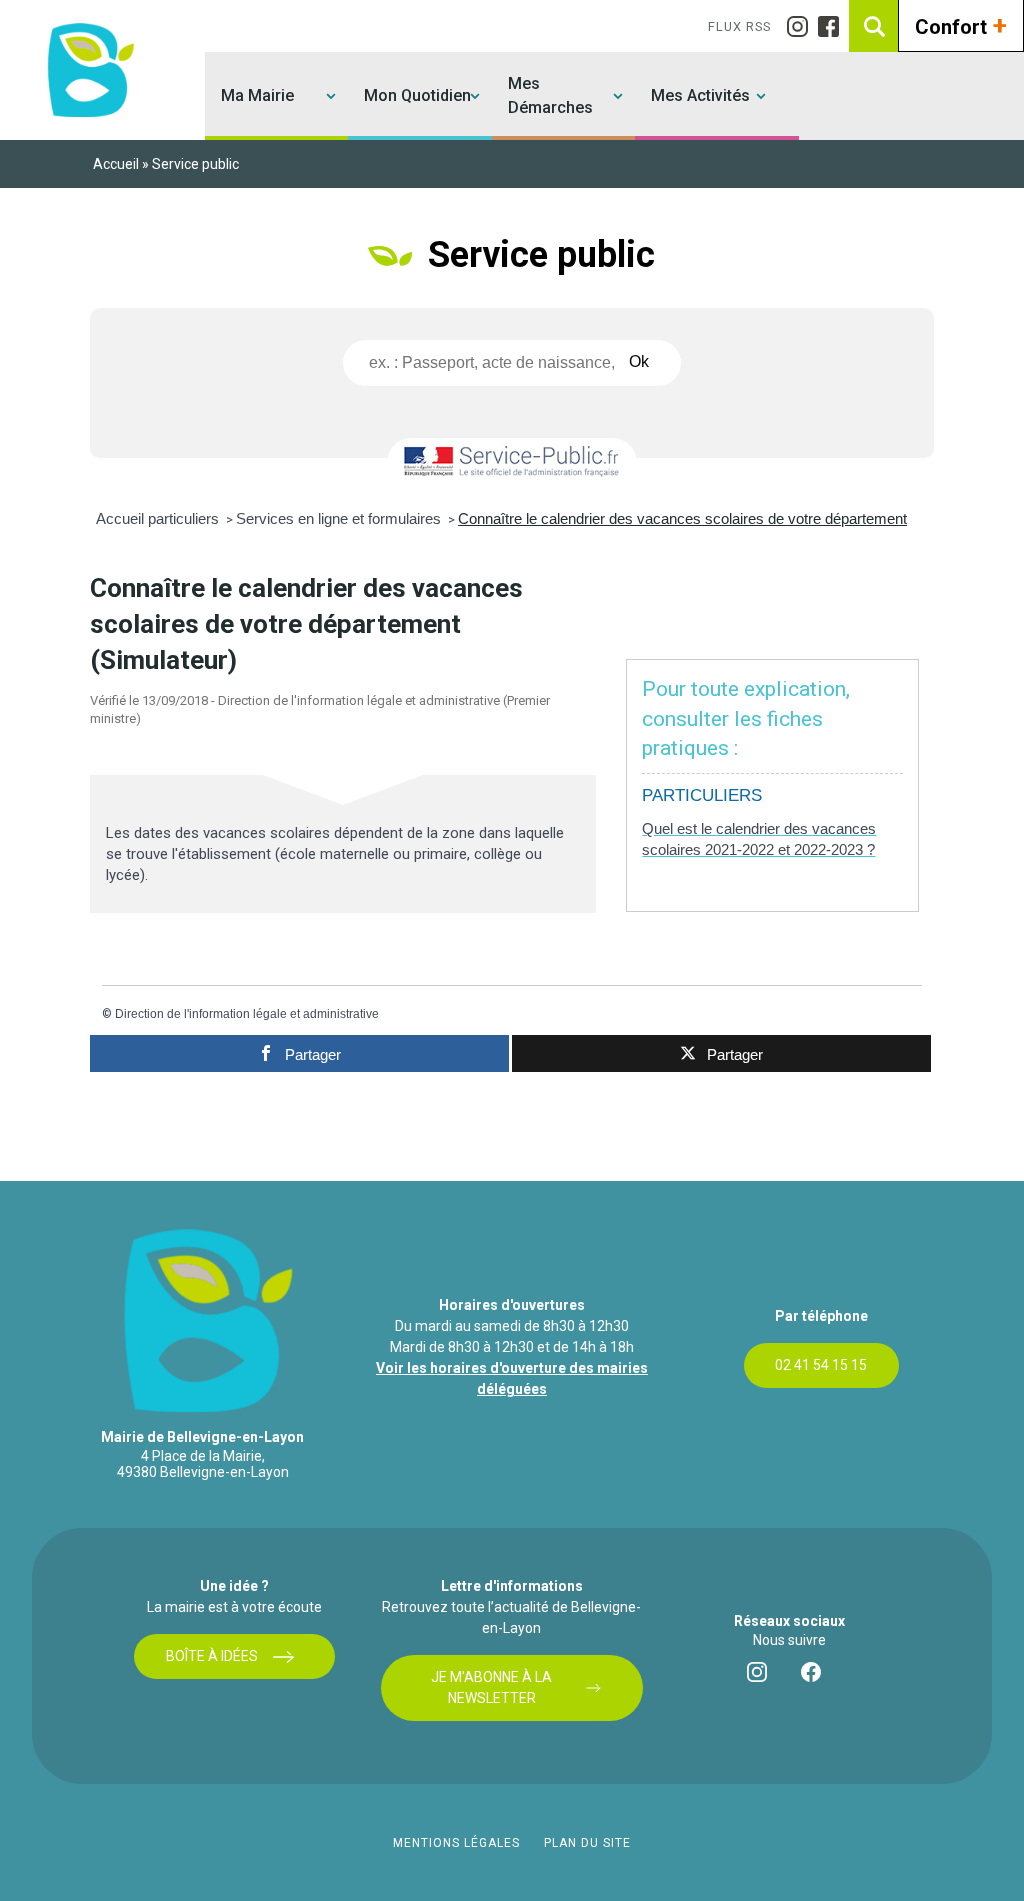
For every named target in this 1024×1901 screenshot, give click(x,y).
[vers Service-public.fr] (512, 462)
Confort (961, 25)
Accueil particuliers (159, 518)
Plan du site (587, 1843)
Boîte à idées (212, 1656)
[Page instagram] (802, 26)
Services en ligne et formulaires (340, 518)
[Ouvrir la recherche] (875, 26)
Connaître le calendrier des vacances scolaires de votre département (682, 518)
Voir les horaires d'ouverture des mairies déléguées (512, 1378)
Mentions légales (456, 1843)
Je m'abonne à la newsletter (491, 1687)
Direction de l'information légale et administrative (247, 1014)
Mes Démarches (550, 95)
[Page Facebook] (833, 26)
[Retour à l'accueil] (88, 69)
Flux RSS (739, 26)
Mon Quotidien (417, 95)
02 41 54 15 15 (821, 1365)
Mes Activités (700, 95)
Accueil (116, 164)
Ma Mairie (257, 95)
